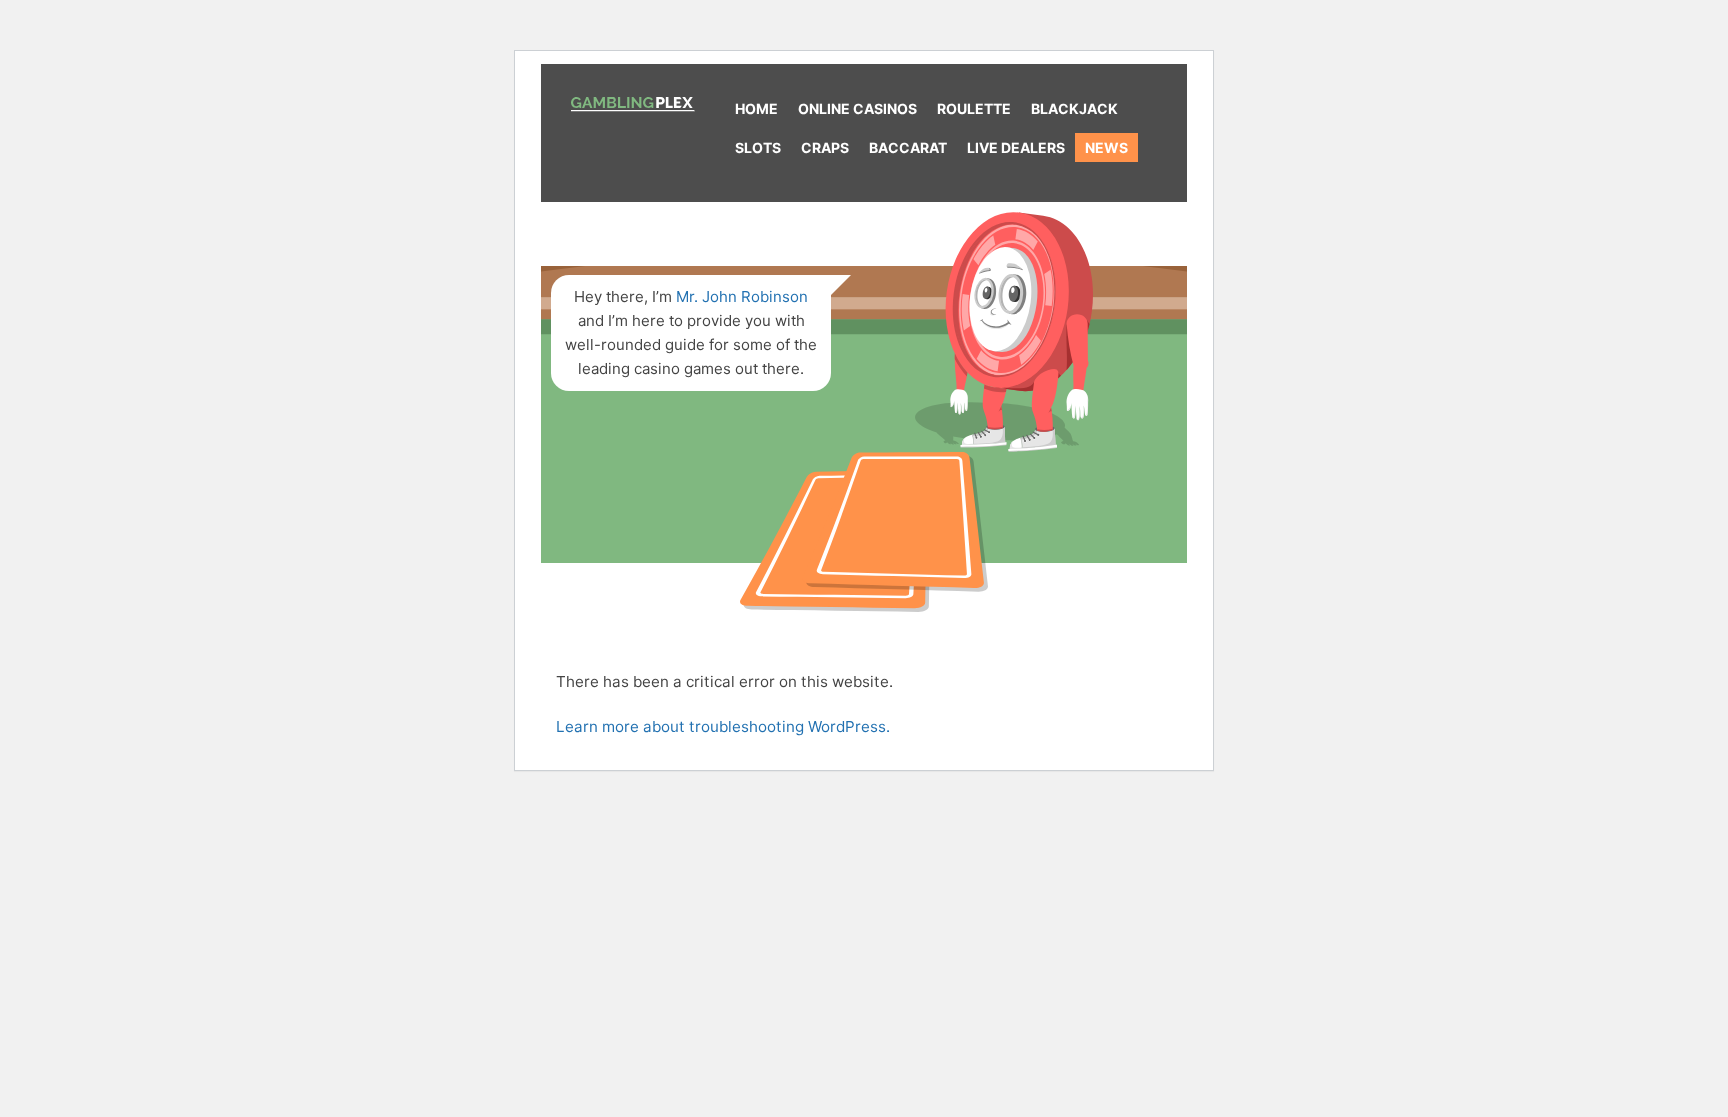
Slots (758, 147)
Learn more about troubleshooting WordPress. (723, 726)
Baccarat (908, 147)
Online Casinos (857, 108)
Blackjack (1074, 108)
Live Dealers (1016, 147)
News (1106, 147)
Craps (825, 147)
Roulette (974, 108)
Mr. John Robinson (742, 296)
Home (756, 108)
